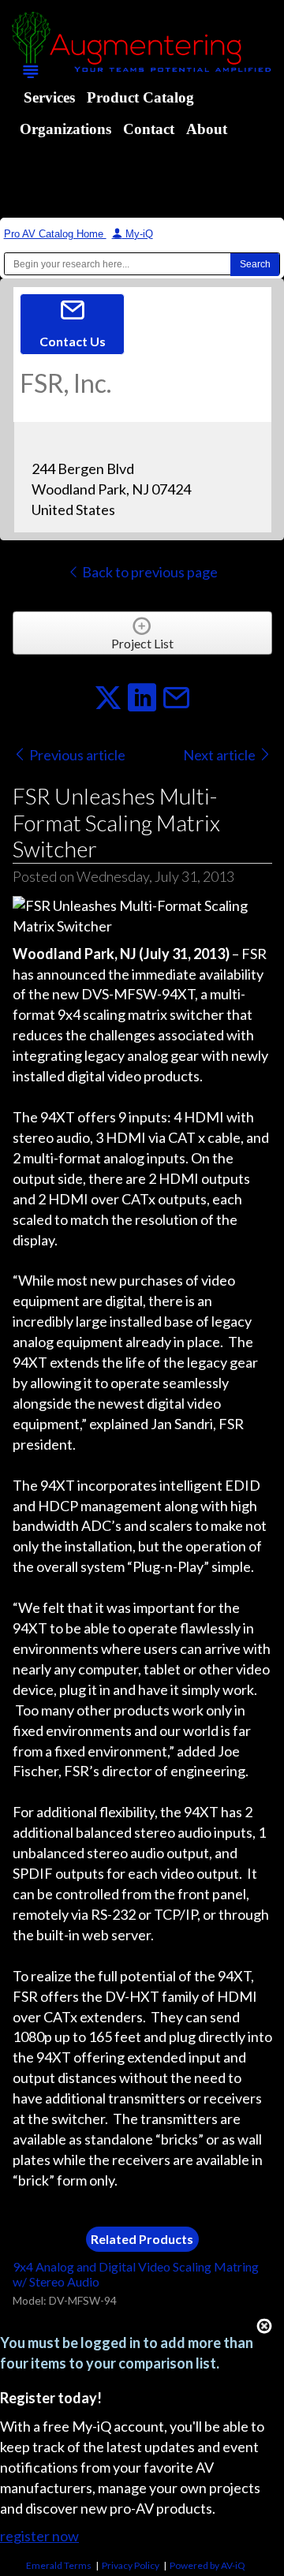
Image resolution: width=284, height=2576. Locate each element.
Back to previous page (149, 572)
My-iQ (138, 234)
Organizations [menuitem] (65, 129)
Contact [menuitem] (149, 129)
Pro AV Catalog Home (55, 234)
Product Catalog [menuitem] (140, 97)
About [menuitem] (207, 129)
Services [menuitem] (49, 97)
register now (39, 2536)
